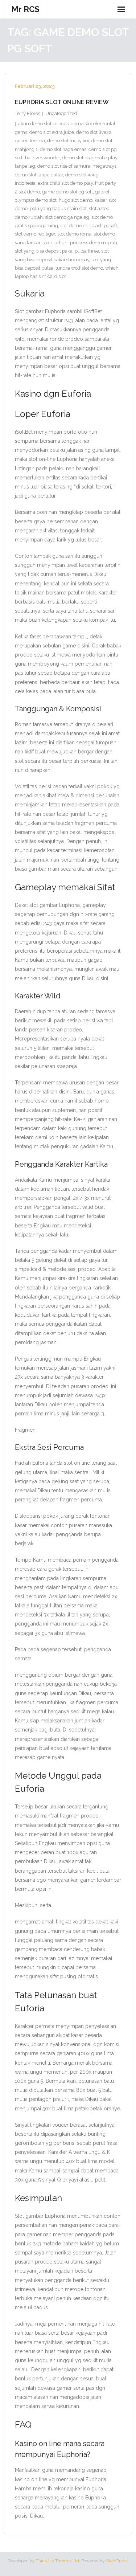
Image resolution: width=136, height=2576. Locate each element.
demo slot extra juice (52, 132)
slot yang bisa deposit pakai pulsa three (57, 251)
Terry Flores (28, 113)
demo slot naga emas (63, 149)
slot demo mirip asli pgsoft (89, 226)
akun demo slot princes (43, 124)
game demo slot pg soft (67, 192)
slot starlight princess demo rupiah (80, 243)
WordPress (117, 2561)
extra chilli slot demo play (65, 183)
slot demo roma (74, 234)
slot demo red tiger (35, 234)
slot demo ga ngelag (67, 217)
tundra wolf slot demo (79, 268)
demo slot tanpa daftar (39, 175)
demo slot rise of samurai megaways (77, 166)
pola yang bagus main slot (58, 208)
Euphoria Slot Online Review (62, 102)
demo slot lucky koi (68, 141)
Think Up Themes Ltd (57, 2561)
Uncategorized (61, 113)
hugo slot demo (76, 200)
